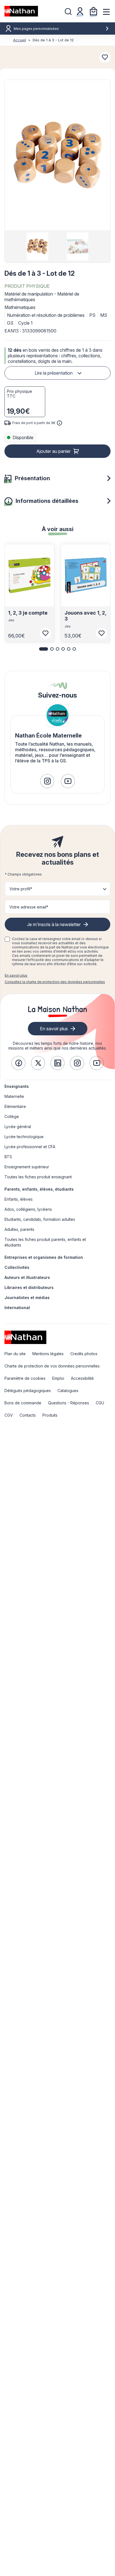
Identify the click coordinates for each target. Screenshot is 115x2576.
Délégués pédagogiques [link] (28, 1391)
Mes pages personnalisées (36, 29)
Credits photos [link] (84, 1354)
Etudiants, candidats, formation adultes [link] (40, 1219)
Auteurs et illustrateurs (27, 1277)
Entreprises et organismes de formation (44, 1257)
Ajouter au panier (53, 451)
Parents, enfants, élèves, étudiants (39, 1189)
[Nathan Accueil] (21, 11)
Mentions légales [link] (48, 1354)
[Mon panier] (94, 11)
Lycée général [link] (18, 1127)
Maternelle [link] (14, 1096)
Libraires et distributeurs (29, 1287)
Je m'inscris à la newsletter (54, 924)
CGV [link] (9, 1415)
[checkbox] (7, 939)
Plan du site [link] (15, 1354)
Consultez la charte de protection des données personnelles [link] (55, 982)
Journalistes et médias (27, 1297)
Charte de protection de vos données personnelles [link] (52, 1366)
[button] (57, 155)
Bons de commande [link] (23, 1403)
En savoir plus (16, 975)
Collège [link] (12, 1116)
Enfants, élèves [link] (19, 1199)
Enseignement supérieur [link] (27, 1167)
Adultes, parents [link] (19, 1229)
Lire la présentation (54, 373)
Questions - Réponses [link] (69, 1403)
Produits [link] (50, 1415)
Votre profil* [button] (21, 889)
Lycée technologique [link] (24, 1137)
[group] (37, 246)
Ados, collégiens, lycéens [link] (28, 1209)
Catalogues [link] (68, 1391)
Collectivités (17, 1267)
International (17, 1308)
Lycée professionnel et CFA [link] (30, 1147)
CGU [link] (100, 1403)
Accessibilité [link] (82, 1378)
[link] (47, 781)
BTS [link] (8, 1157)
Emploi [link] (58, 1378)
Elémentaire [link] (15, 1106)
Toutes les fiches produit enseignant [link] (38, 1177)
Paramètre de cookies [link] (25, 1378)
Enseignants (17, 1086)
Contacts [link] (28, 1415)
